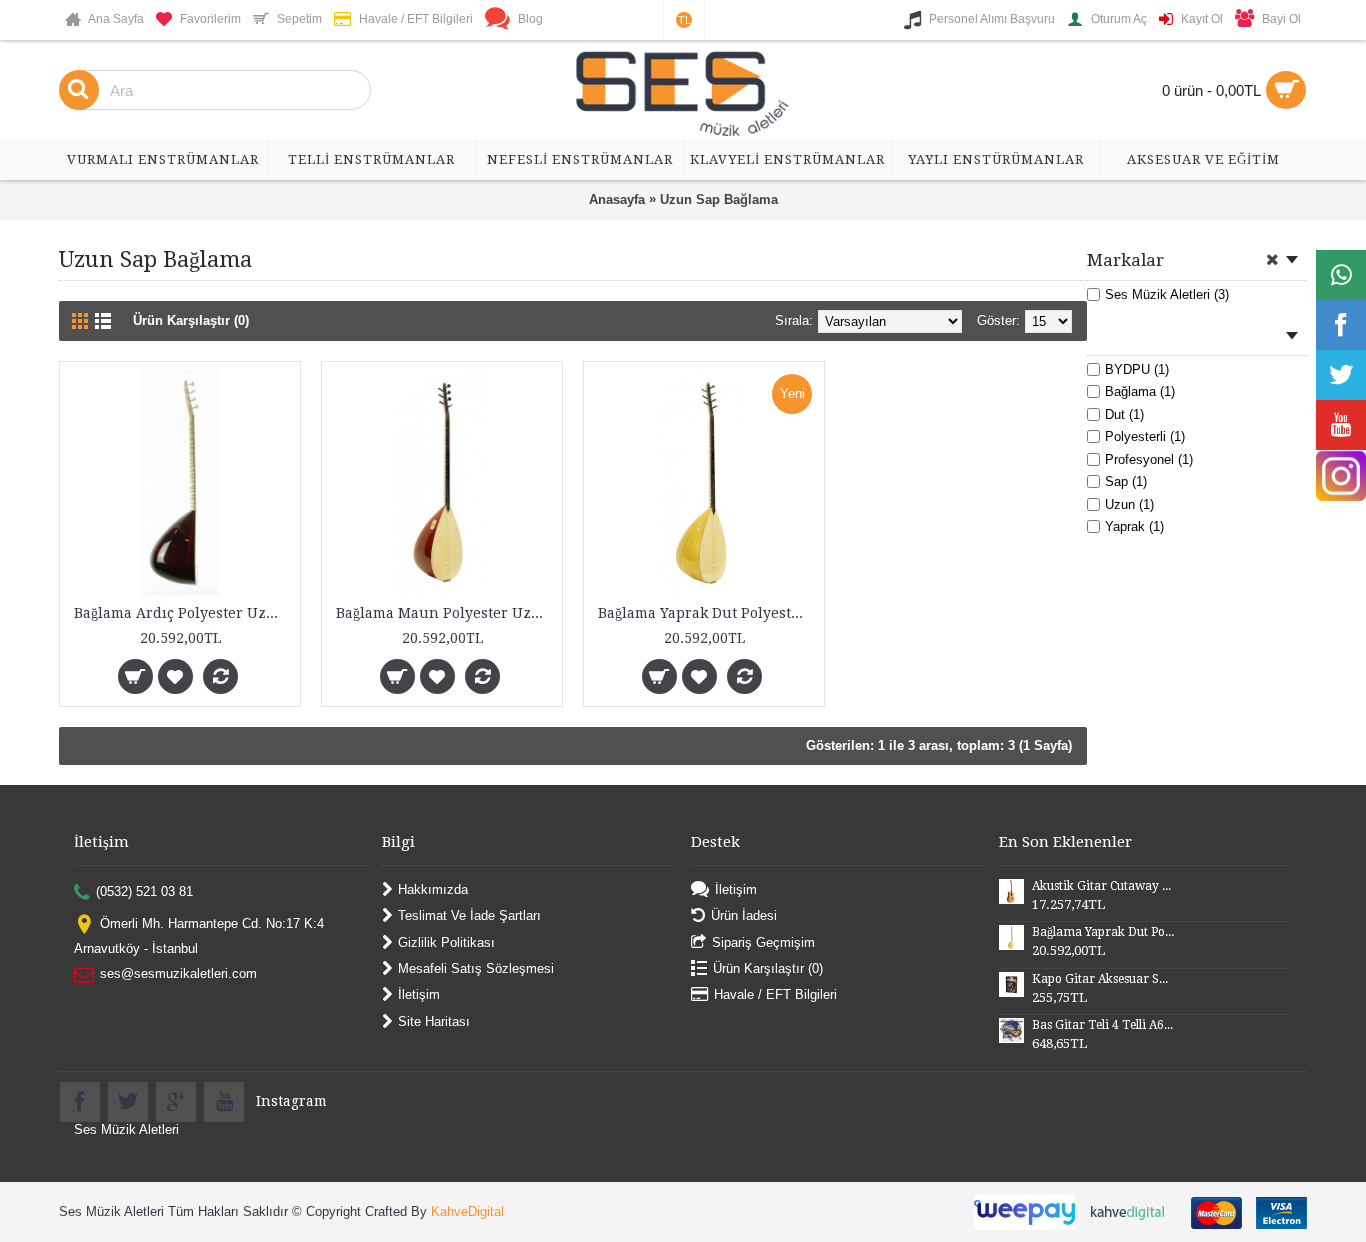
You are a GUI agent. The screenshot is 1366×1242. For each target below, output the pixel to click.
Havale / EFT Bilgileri (775, 994)
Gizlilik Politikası (446, 941)
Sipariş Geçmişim (763, 941)
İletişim (419, 994)
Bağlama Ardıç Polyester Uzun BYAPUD (183, 613)
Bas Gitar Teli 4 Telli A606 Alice (1103, 1025)
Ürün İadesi (744, 915)
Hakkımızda (433, 888)
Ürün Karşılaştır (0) (191, 320)
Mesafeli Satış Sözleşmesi (476, 968)
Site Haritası (434, 1020)
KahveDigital (467, 1211)
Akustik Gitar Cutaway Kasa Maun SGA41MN (1103, 886)
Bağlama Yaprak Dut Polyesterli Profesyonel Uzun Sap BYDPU (707, 613)
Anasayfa (617, 199)
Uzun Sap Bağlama (719, 199)
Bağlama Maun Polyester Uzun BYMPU (445, 613)
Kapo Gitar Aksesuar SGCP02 (1103, 979)
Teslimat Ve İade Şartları (469, 915)
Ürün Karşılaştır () (768, 968)
